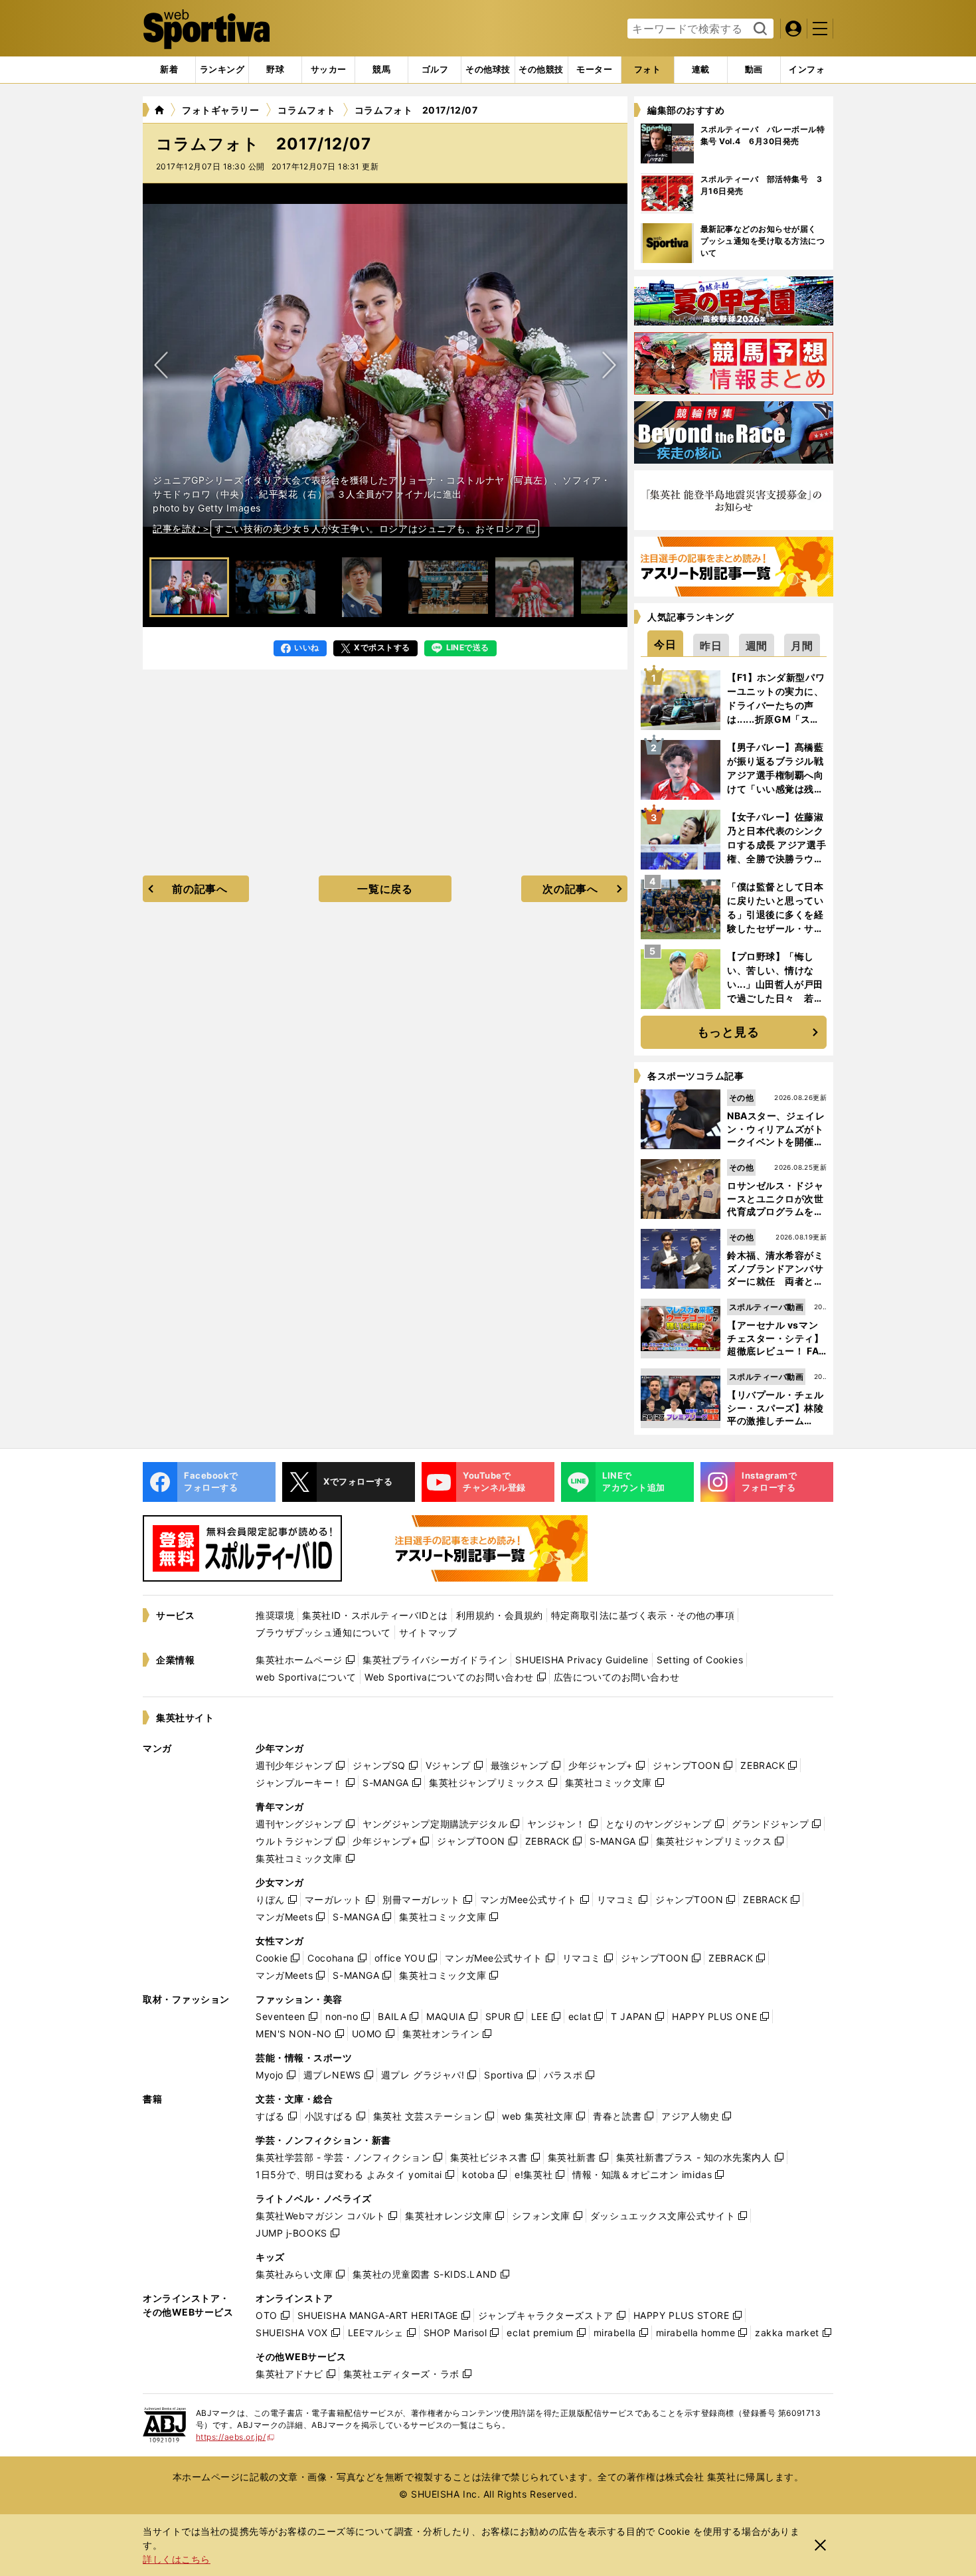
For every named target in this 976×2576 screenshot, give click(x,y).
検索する (759, 29)
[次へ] (161, 365)
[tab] (275, 70)
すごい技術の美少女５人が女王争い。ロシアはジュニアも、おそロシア (369, 528)
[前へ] (609, 365)
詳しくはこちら (177, 2559)
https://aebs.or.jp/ (235, 2437)
